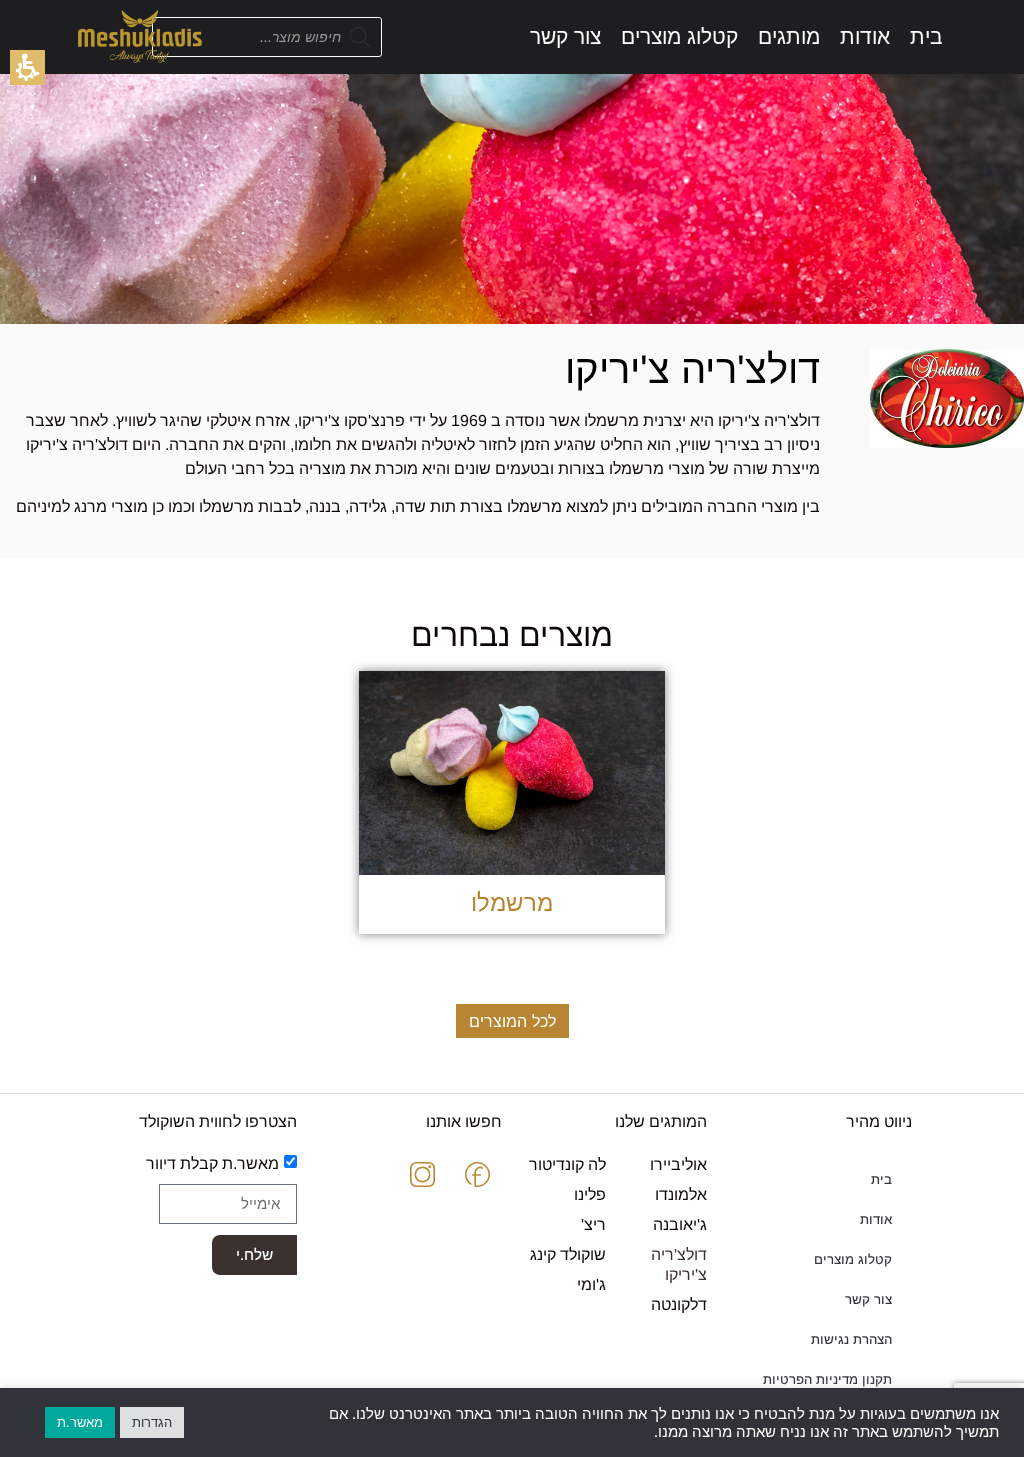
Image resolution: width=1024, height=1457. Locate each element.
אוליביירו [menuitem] (678, 1164)
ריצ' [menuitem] (593, 1224)
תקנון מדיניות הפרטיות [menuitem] (827, 1379)
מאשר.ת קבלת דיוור (212, 1162)
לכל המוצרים (512, 1021)
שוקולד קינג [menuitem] (568, 1254)
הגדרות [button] (152, 1422)
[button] (27, 67)
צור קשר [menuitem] (868, 1299)
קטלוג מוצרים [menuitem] (853, 1259)
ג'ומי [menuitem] (591, 1284)
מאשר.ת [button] (80, 1422)
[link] (926, 36)
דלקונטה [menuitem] (678, 1304)
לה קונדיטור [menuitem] (567, 1164)
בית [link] (881, 1179)
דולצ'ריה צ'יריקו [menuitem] (678, 1264)
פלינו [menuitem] (590, 1194)
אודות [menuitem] (876, 1219)
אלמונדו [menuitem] (680, 1194)
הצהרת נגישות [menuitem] (851, 1339)
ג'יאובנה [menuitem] (679, 1224)
